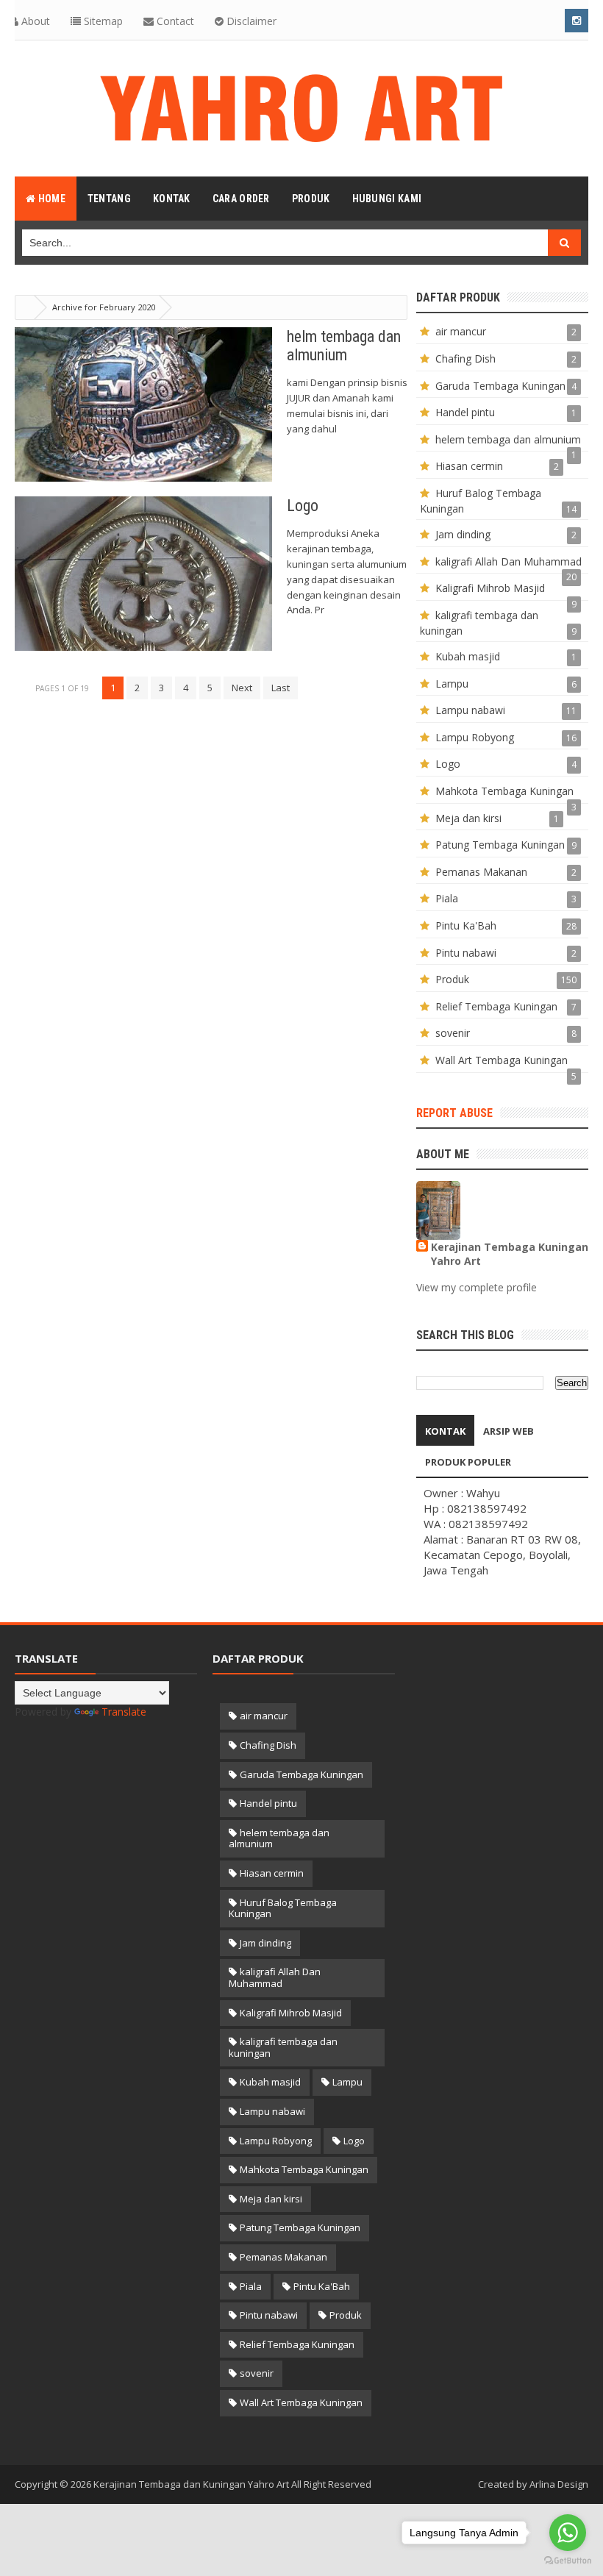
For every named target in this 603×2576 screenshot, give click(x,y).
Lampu (452, 684)
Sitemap (102, 21)
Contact (174, 21)
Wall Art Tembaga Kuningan (502, 1060)
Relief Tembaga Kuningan (496, 1006)
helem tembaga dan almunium (508, 439)
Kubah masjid (468, 656)
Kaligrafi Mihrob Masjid (490, 588)
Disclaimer (250, 21)
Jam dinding (463, 534)
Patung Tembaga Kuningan (500, 845)
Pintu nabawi (466, 953)
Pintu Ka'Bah (466, 925)
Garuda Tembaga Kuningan (500, 386)
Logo (303, 506)
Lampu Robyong (475, 737)
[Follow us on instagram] (577, 21)
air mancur (461, 331)
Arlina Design (559, 2484)
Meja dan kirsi (468, 818)
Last (281, 688)
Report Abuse (454, 1113)
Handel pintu (465, 412)
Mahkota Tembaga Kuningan (504, 791)
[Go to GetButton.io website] (568, 2561)
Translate (124, 1712)
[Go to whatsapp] (568, 2533)
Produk (452, 979)
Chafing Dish (465, 358)
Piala (447, 898)
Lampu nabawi (470, 710)
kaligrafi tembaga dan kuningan (283, 2047)
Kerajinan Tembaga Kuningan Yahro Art (510, 1254)
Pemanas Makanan (481, 872)
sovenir (453, 1033)
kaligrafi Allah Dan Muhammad (509, 561)
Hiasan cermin (469, 466)
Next (242, 688)
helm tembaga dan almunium (344, 346)
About (34, 21)
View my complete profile (477, 1287)
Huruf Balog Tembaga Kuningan (283, 1908)
